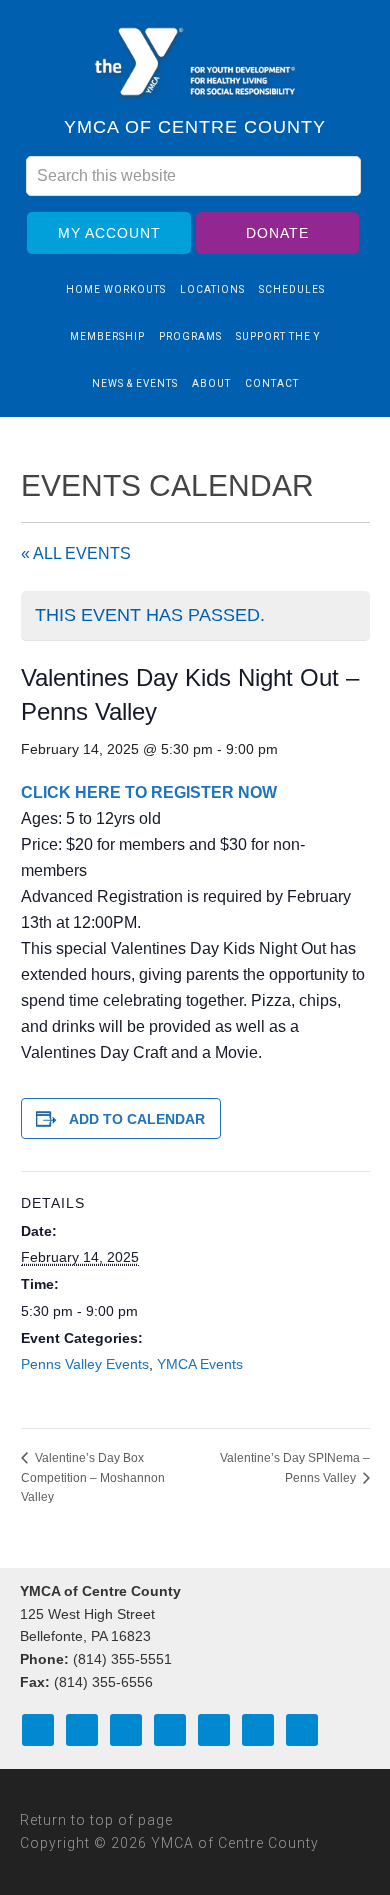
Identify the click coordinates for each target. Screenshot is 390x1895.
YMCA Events (200, 1364)
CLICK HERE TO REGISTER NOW (149, 792)
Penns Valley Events (85, 1364)
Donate (277, 233)
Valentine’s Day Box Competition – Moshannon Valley (93, 1477)
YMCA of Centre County (195, 63)
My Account (109, 233)
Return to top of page (96, 1820)
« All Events (76, 553)
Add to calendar (137, 1119)
